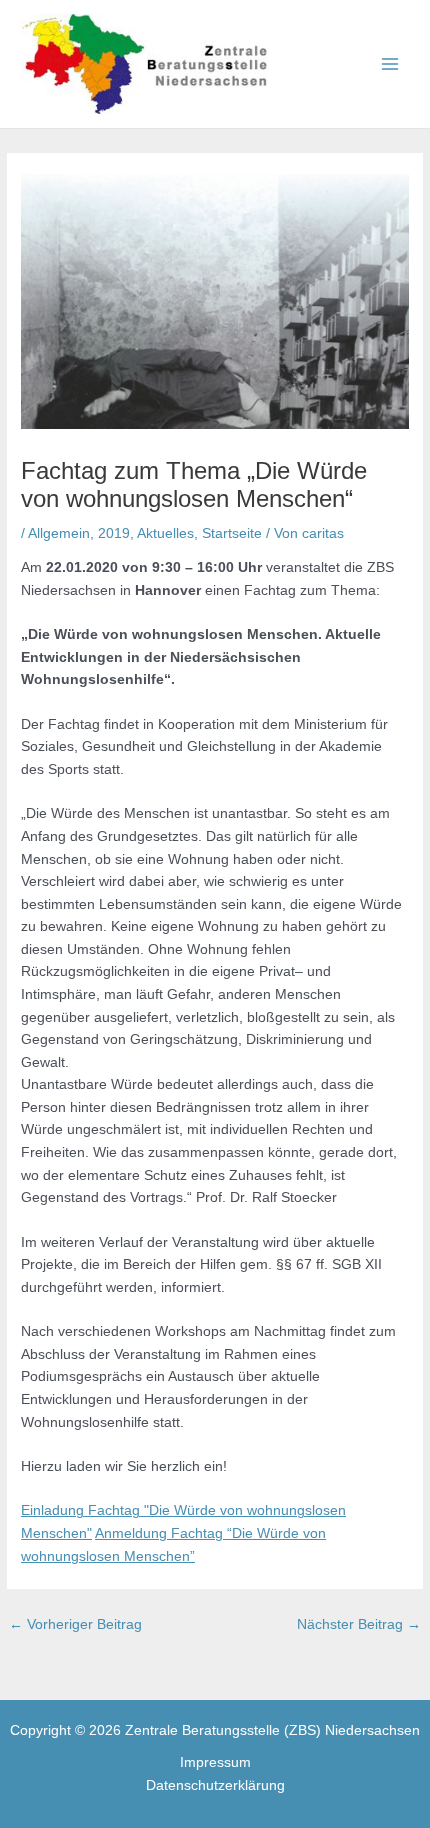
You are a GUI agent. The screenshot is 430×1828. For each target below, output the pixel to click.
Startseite (232, 533)
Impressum (215, 1762)
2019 (114, 533)
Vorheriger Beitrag (75, 1624)
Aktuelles (165, 533)
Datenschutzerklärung (215, 1785)
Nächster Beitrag (359, 1624)
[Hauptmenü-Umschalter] (390, 64)
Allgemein (59, 533)
